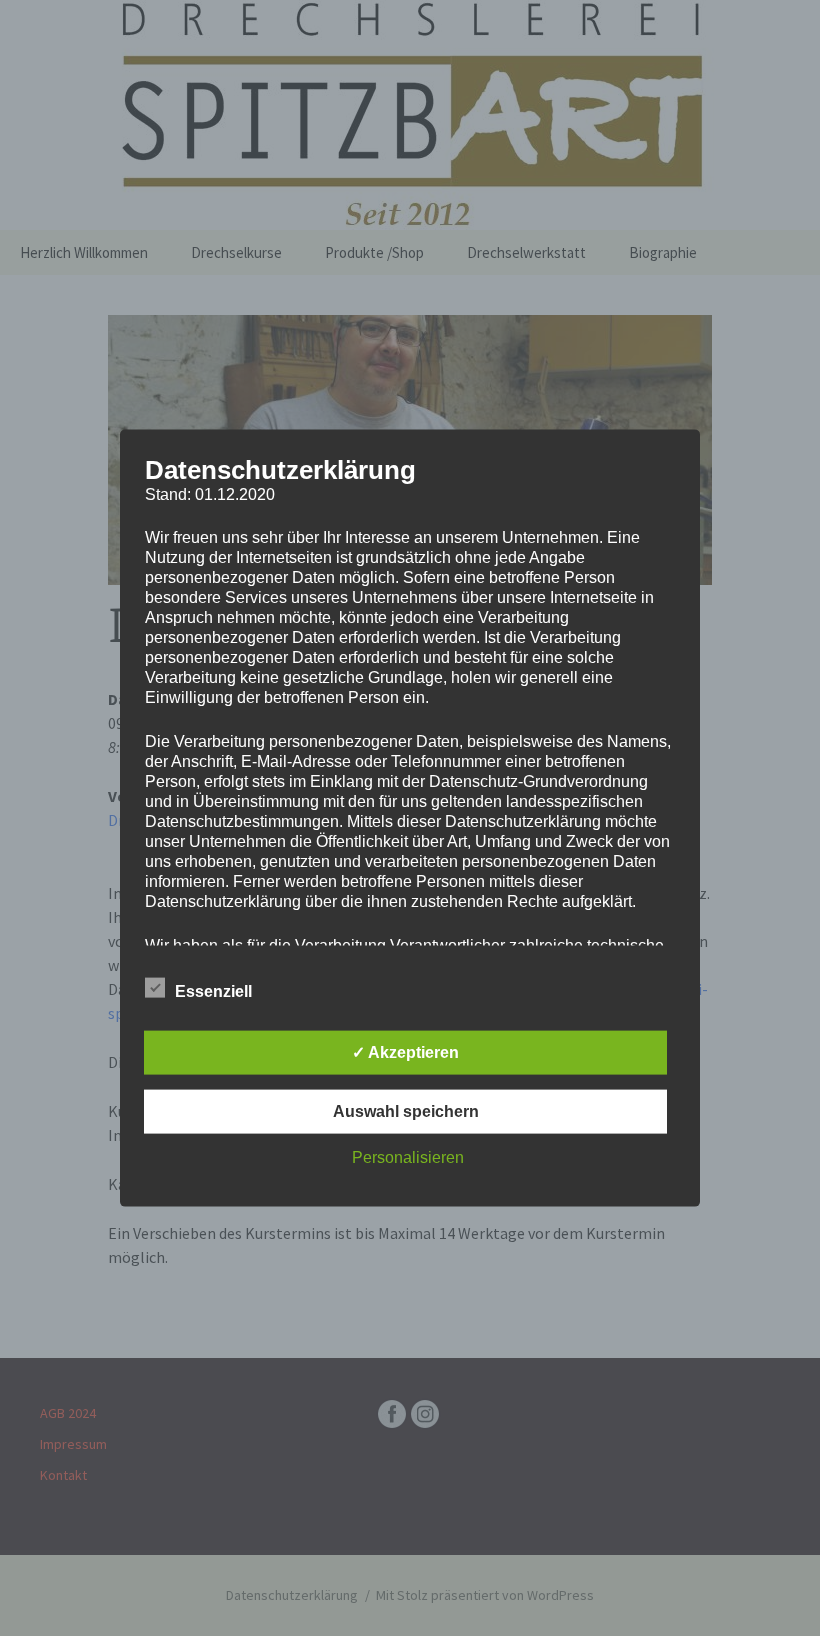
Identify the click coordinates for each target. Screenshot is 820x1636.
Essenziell (213, 990)
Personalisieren (408, 1156)
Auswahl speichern (406, 1110)
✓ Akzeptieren (405, 1051)
